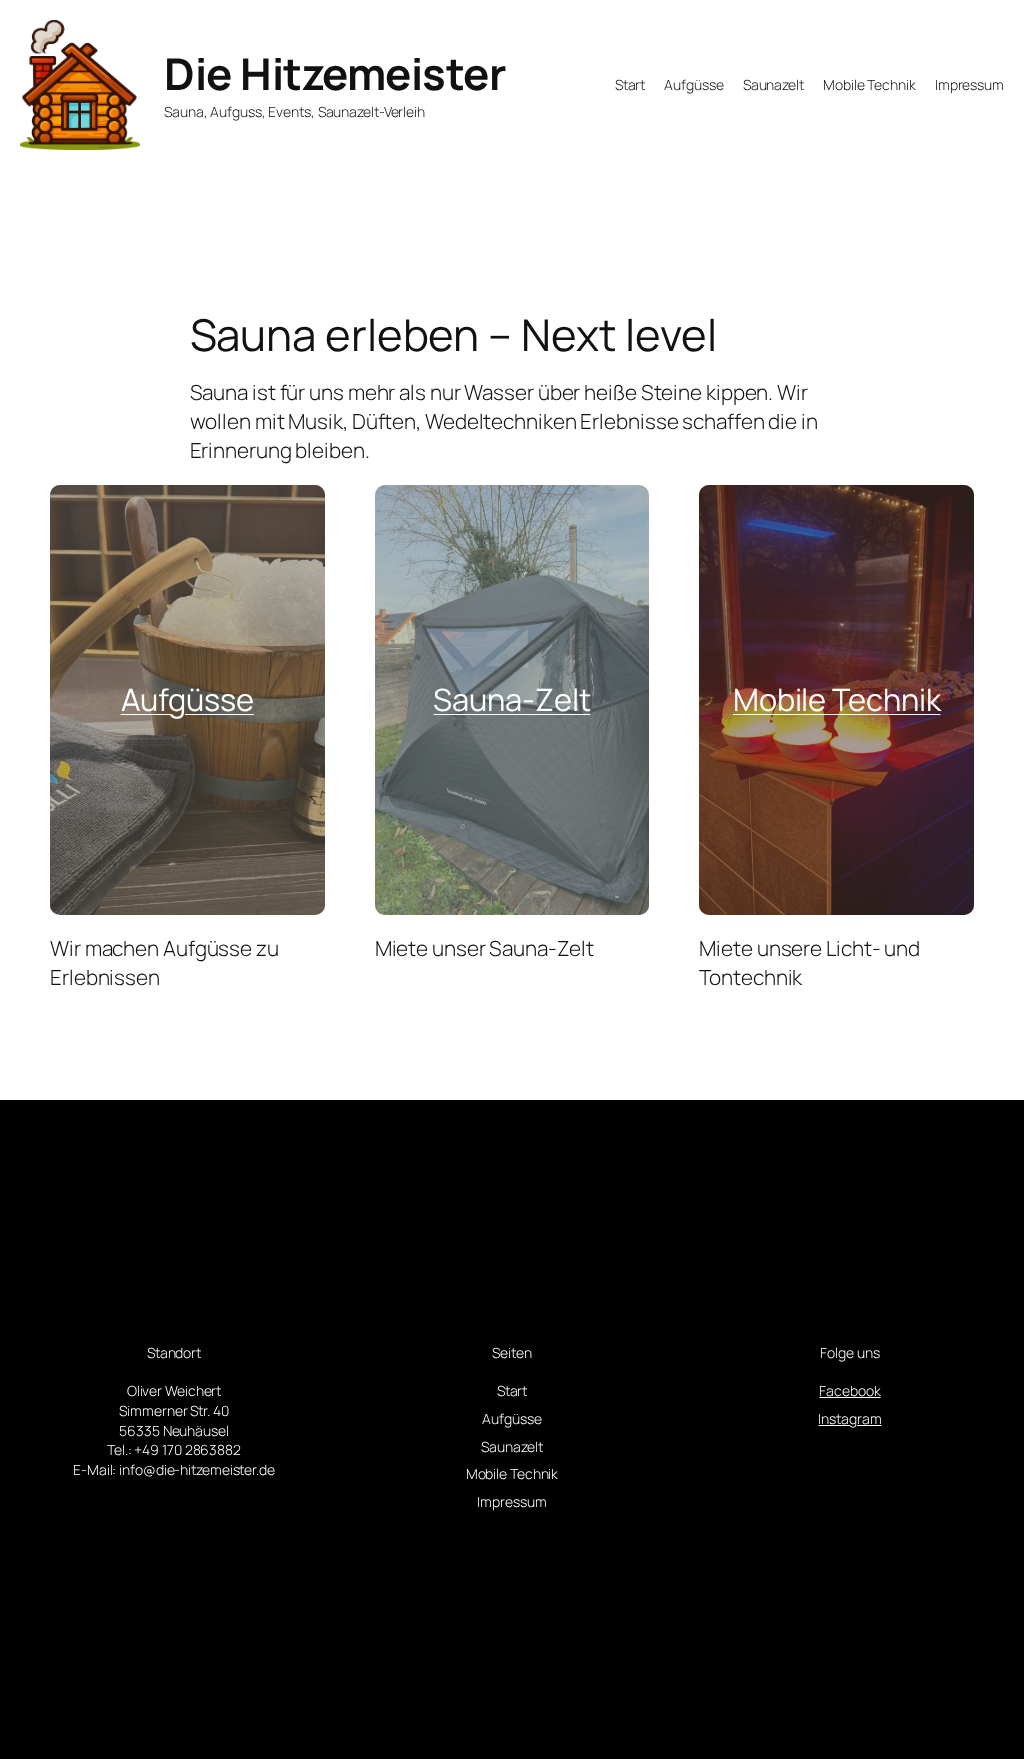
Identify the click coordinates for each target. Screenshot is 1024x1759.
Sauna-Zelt (511, 699)
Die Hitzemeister (334, 73)
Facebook (849, 1390)
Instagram (849, 1418)
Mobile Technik (837, 699)
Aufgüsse (187, 699)
